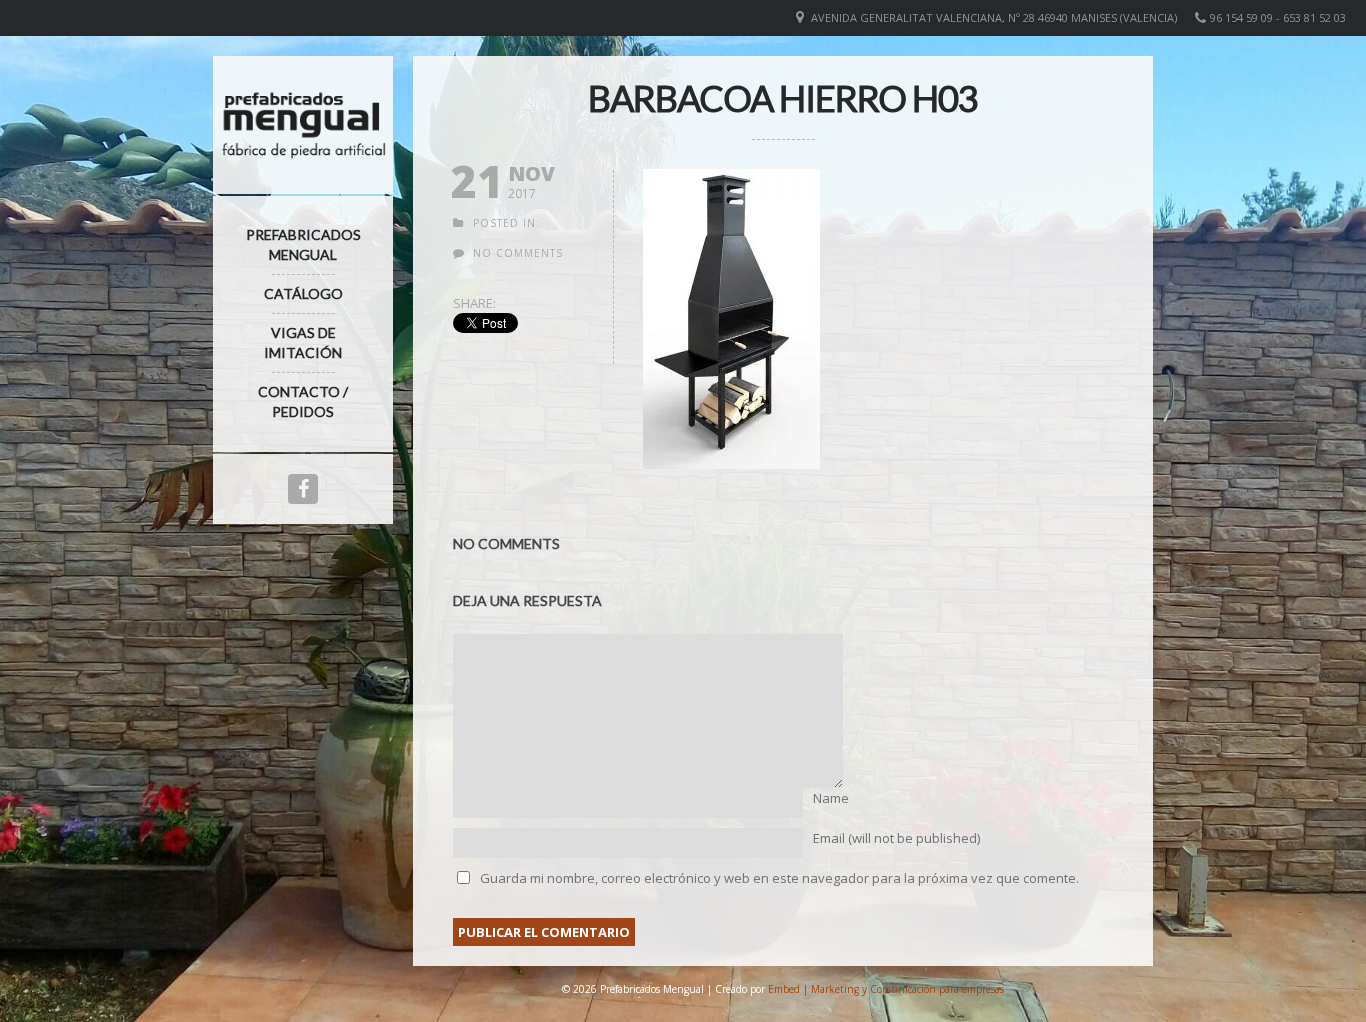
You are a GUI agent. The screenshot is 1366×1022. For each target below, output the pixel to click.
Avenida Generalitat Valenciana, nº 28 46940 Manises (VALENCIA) (994, 17)
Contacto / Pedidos (303, 401)
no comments (518, 253)
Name (831, 798)
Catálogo (303, 293)
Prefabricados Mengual (303, 244)
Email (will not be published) (896, 838)
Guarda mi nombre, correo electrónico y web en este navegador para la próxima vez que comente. (779, 878)
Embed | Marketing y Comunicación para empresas (886, 989)
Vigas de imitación (303, 342)
